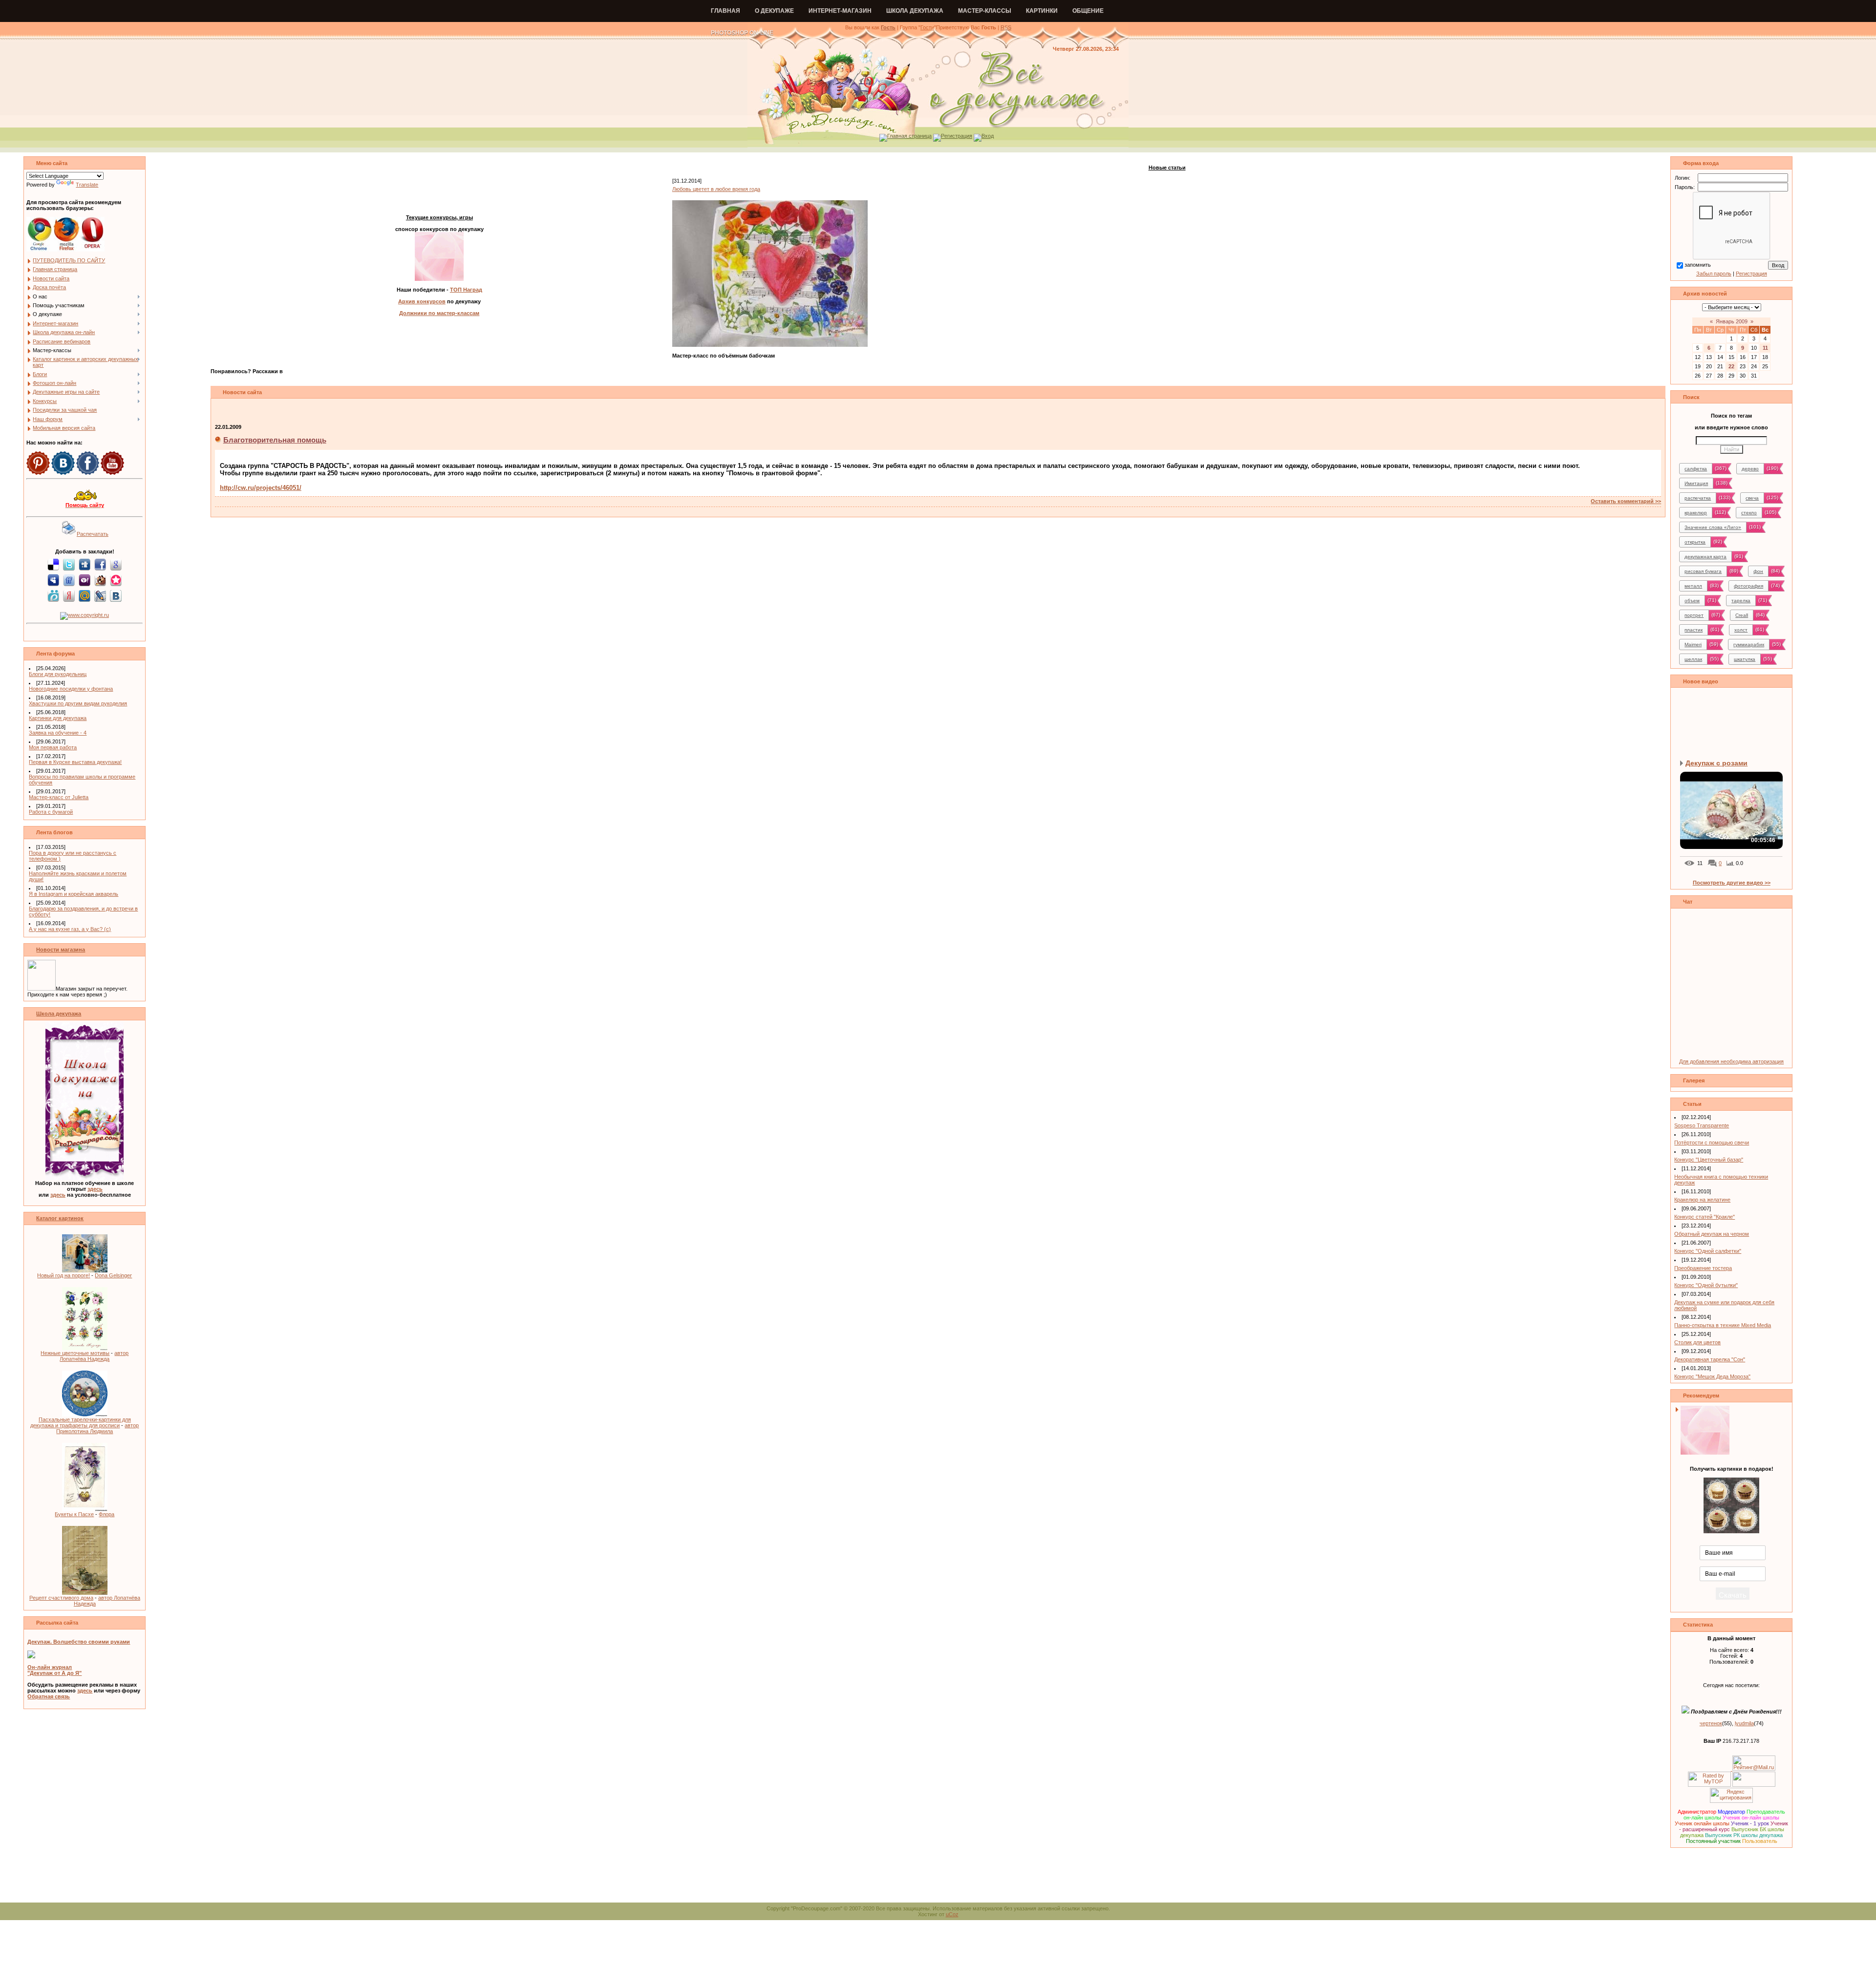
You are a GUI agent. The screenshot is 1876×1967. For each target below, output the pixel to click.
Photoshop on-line (742, 33)
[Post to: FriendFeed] (69, 580)
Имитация (1696, 483)
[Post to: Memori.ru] (116, 580)
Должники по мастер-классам (439, 313)
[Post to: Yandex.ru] (69, 595)
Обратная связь (49, 1696)
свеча (1752, 498)
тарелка (1741, 601)
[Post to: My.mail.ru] (85, 595)
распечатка (1698, 498)
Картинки (1042, 11)
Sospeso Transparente (1702, 1125)
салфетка (1696, 469)
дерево (1750, 469)
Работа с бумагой (51, 812)
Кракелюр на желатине (1702, 1200)
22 (1731, 366)
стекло (1749, 513)
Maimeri (1693, 645)
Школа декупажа (915, 11)
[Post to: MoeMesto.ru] (53, 595)
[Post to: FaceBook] (100, 564)
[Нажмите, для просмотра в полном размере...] (770, 345)
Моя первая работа (53, 747)
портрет (1694, 615)
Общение (1088, 11)
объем (1692, 601)
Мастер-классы (985, 11)
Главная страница (909, 136)
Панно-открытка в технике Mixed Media (1723, 1325)
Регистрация (957, 136)
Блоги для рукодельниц (58, 674)
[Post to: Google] (116, 564)
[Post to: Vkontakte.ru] (116, 595)
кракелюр (1696, 513)
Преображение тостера (1703, 1268)
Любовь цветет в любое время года (716, 189)
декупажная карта (1705, 557)
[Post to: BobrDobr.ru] (100, 580)
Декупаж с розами (1716, 763)
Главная (725, 11)
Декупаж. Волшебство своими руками (79, 1642)
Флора (107, 1514)
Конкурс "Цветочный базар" (1709, 1160)
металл (1693, 586)
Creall (1742, 615)
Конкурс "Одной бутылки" (1706, 1285)
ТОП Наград (466, 290)
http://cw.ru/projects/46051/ (261, 488)
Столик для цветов (1697, 1342)
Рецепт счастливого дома (61, 1598)
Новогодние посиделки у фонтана (71, 689)
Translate (87, 185)
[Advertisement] (938, 1881)
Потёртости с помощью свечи (1712, 1142)
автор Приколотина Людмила (97, 1428)
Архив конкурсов (422, 301)
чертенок (1711, 1723)
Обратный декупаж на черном (1712, 1234)
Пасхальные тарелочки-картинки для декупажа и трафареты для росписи (81, 1422)
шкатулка (1745, 659)
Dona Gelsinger (113, 1275)
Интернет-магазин (840, 11)
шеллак (1693, 659)
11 (1765, 348)
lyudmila (1744, 1723)
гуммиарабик (1749, 645)
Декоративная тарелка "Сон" (1710, 1359)
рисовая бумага (1703, 571)
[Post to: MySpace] (53, 580)
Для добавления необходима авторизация (1731, 1061)
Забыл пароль (1714, 274)
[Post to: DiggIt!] (85, 564)
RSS (1006, 27)
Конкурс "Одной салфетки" (1708, 1251)
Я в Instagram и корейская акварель (74, 894)
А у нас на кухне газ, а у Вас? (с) (70, 929)
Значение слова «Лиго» (1713, 527)
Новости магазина (61, 950)
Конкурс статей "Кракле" (1705, 1217)
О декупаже (774, 11)
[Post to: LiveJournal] (100, 595)
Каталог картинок (60, 1218)
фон (1758, 571)
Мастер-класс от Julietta (59, 797)
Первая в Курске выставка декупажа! (75, 762)
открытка (1695, 542)
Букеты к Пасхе (74, 1514)
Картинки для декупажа (58, 718)
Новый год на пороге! (64, 1275)
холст (1741, 630)
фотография (1748, 586)
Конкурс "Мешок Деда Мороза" (1712, 1376)
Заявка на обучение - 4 (58, 733)
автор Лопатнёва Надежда (94, 1356)
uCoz (952, 1914)
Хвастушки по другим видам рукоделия (78, 703)
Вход (988, 136)
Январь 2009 (1732, 321)
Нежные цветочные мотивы (75, 1353)
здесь (95, 1189)
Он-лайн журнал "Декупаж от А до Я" (54, 1670)
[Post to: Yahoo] (85, 580)
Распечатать (93, 534)
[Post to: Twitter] (69, 564)
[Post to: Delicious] (53, 564)
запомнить (1698, 265)
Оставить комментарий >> (1626, 501)
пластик (1694, 630)
